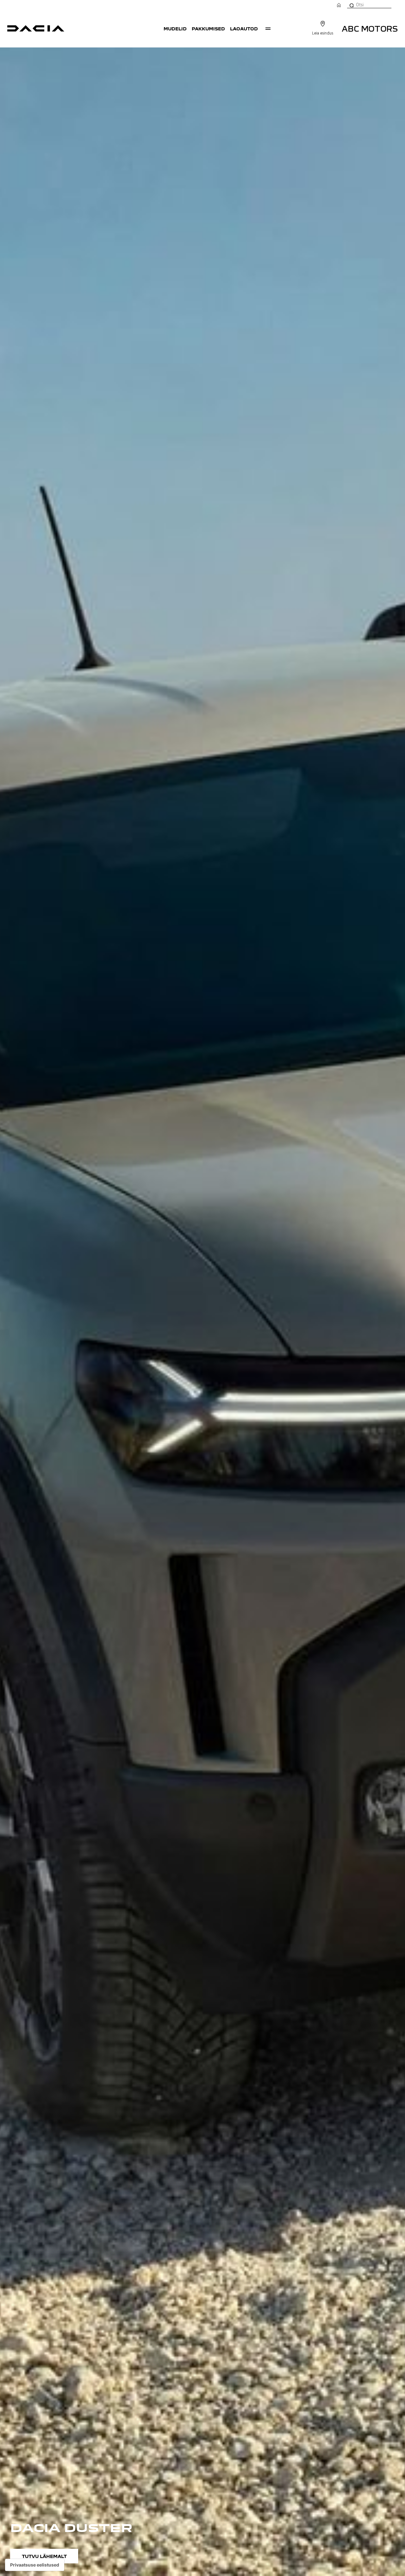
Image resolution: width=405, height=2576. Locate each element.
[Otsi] (351, 5)
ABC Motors (370, 28)
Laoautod (244, 28)
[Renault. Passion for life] (36, 28)
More (268, 28)
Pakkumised (208, 28)
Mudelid (175, 28)
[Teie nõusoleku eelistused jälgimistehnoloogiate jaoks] (35, 2565)
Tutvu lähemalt (44, 2556)
